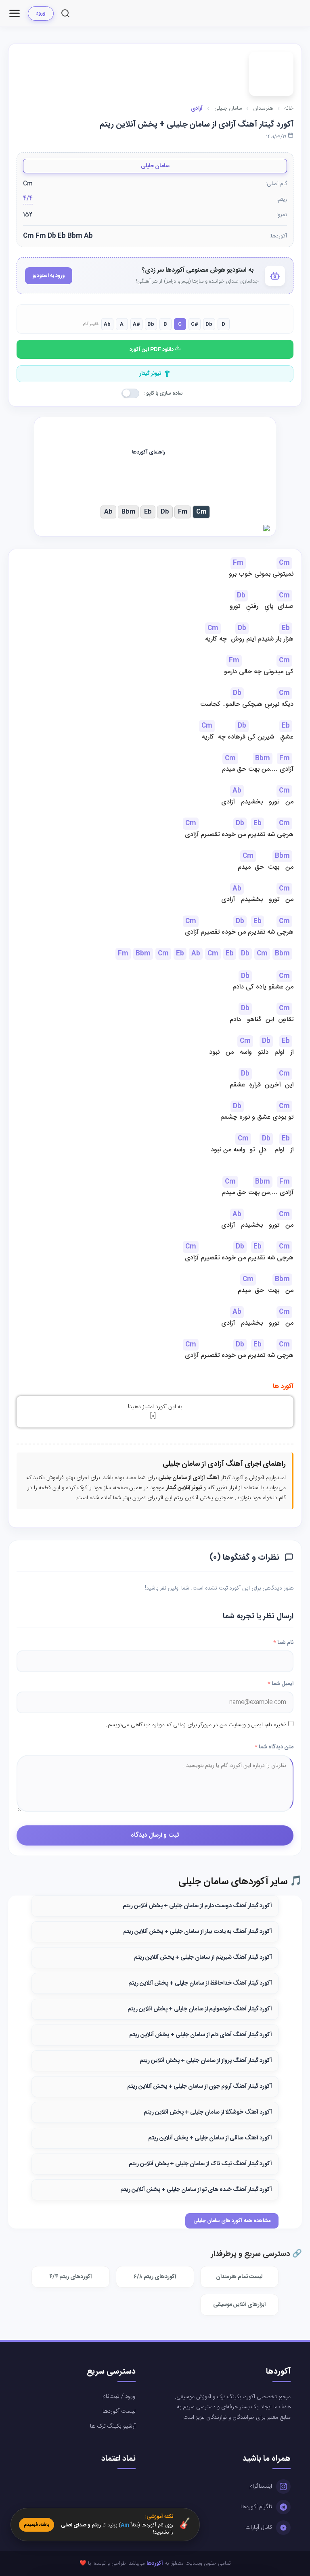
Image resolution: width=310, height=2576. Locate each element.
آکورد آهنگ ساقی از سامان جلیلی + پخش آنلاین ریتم (210, 2138)
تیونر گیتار (150, 374)
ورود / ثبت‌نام (119, 2397)
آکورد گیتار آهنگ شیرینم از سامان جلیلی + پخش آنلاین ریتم (203, 1958)
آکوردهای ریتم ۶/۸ (155, 2277)
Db (165, 512)
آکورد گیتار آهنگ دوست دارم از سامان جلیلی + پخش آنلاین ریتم (197, 1906)
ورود (41, 13)
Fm (183, 512)
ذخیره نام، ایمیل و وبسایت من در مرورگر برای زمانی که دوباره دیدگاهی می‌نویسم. (196, 1725)
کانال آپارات (259, 2528)
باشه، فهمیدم (37, 2525)
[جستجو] (65, 13)
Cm (201, 512)
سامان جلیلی (155, 166)
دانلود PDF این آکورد (152, 350)
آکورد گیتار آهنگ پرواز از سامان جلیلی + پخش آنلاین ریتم (206, 2061)
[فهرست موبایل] (15, 13)
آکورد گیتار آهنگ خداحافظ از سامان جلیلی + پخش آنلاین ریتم (200, 1983)
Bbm (128, 512)
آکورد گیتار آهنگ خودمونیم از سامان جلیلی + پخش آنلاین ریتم (200, 2009)
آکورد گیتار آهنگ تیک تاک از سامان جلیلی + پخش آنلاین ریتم (200, 2164)
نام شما (283, 1643)
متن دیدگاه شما (274, 1747)
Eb (148, 512)
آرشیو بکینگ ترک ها (113, 2426)
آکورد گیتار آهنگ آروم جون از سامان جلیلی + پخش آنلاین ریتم (200, 2087)
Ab (108, 512)
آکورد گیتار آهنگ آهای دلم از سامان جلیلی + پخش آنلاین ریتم (201, 2035)
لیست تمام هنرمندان (239, 2277)
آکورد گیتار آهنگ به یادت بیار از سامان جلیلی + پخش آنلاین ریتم (198, 1932)
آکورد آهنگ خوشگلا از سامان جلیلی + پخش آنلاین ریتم (208, 2112)
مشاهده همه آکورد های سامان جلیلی (232, 2221)
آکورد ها (283, 1387)
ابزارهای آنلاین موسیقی (239, 2305)
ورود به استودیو (49, 276)
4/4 (28, 199)
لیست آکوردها (119, 2412)
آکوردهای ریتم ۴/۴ (71, 2277)
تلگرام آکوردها (256, 2507)
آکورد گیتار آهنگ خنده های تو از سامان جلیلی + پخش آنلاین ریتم (196, 2190)
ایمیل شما (281, 1684)
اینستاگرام (261, 2487)
